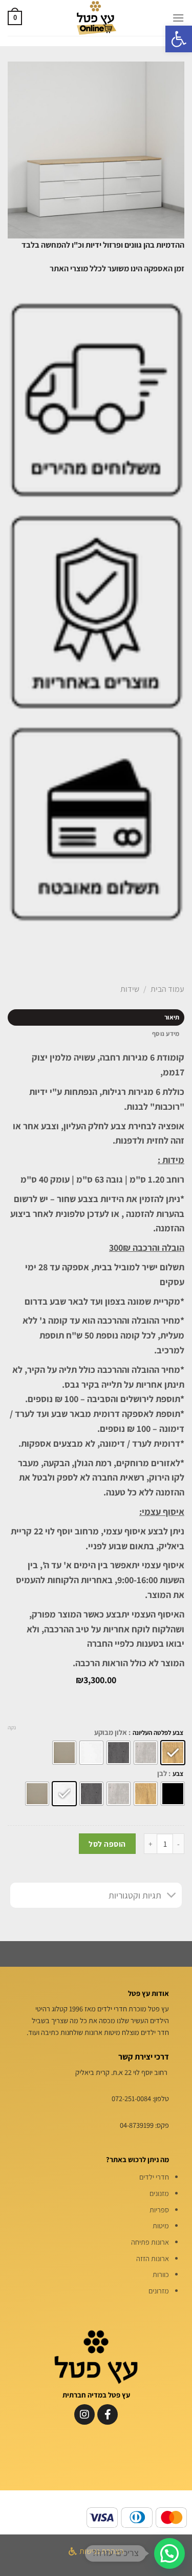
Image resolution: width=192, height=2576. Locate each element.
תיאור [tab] (172, 1017)
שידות (130, 989)
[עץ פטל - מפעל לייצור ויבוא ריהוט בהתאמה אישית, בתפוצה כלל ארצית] (96, 18)
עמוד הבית (167, 989)
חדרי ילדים (154, 2177)
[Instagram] (84, 2414)
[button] (179, 39)
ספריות (159, 2210)
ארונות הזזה (153, 2258)
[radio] (173, 1753)
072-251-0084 (131, 2098)
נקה (12, 1727)
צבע (178, 1774)
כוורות (161, 2274)
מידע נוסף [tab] (166, 1034)
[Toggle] (172, 1896)
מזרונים (159, 2291)
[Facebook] (108, 2414)
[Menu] (178, 18)
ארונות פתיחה (150, 2242)
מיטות (161, 2225)
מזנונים (159, 2193)
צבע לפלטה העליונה (158, 1733)
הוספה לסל (107, 1844)
